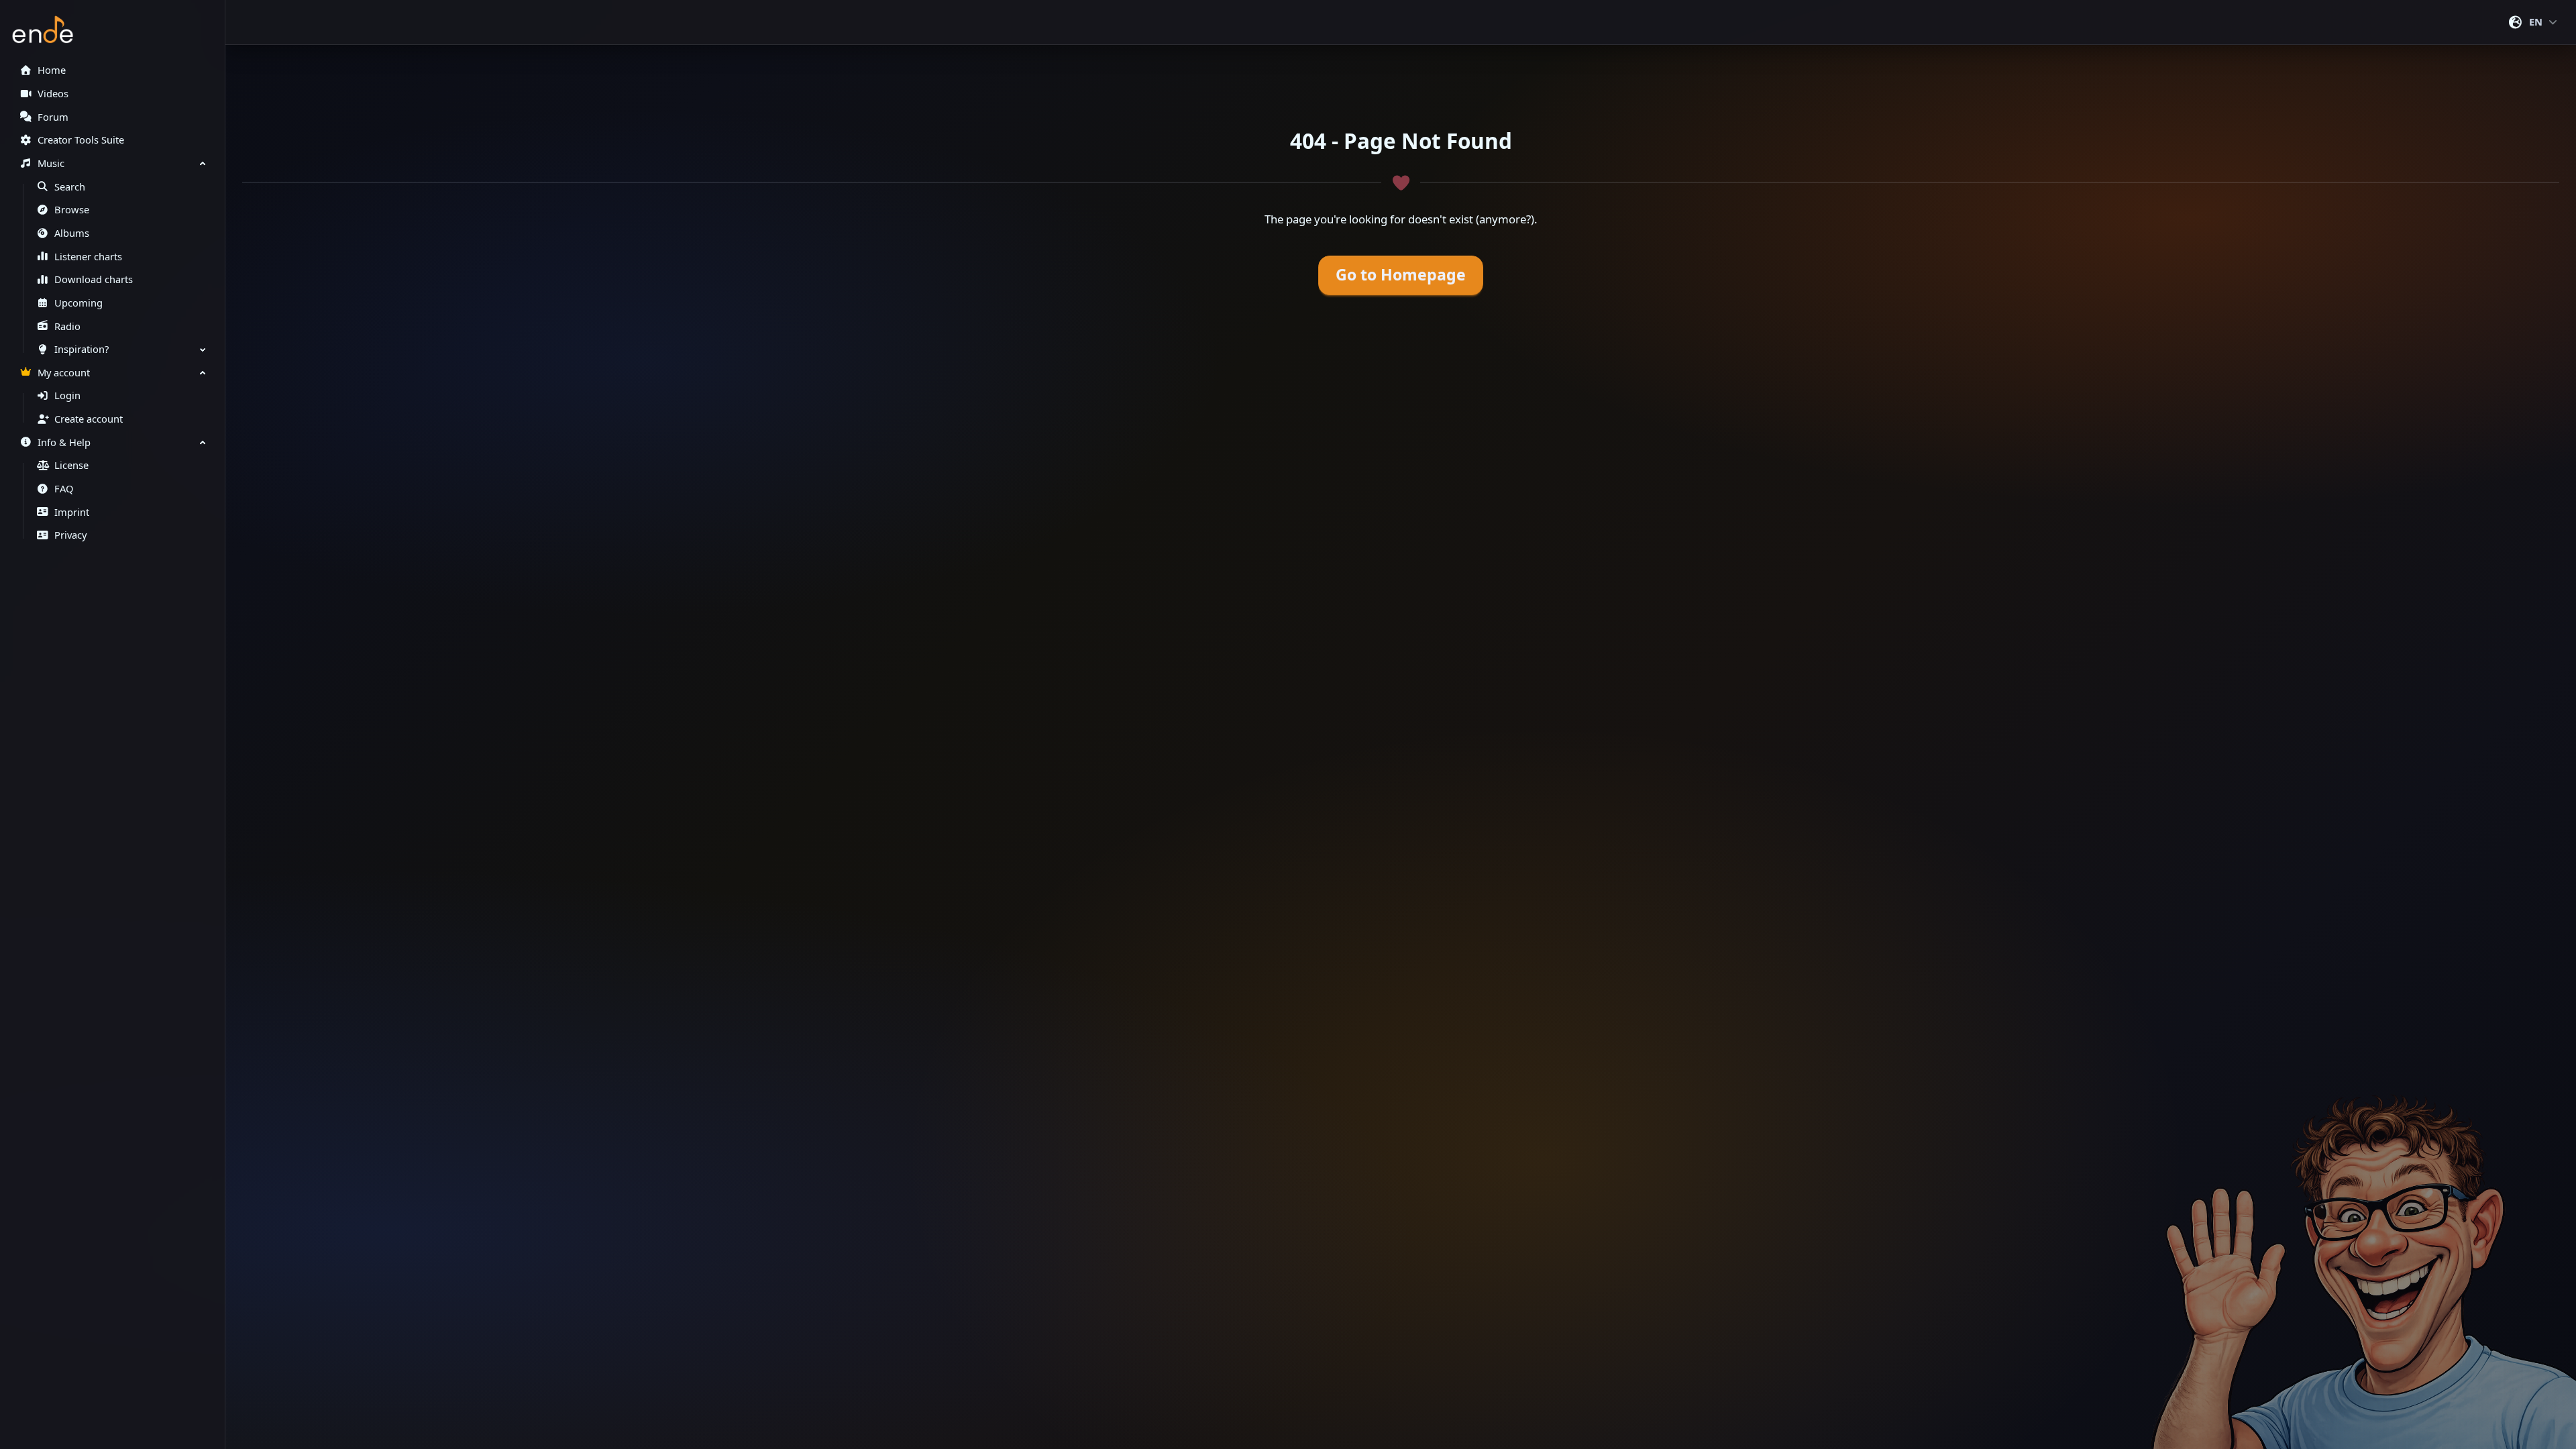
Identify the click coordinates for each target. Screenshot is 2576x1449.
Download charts (94, 279)
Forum (53, 117)
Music (51, 163)
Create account (89, 419)
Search (70, 187)
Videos (53, 94)
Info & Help (64, 442)
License (71, 465)
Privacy (70, 535)
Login (67, 395)
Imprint (72, 512)
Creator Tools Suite (81, 140)
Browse (72, 210)
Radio (67, 326)
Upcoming (78, 303)
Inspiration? (82, 349)
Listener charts (88, 257)
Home (52, 70)
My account (64, 373)
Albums (72, 233)
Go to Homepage (1401, 275)
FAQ (64, 489)
